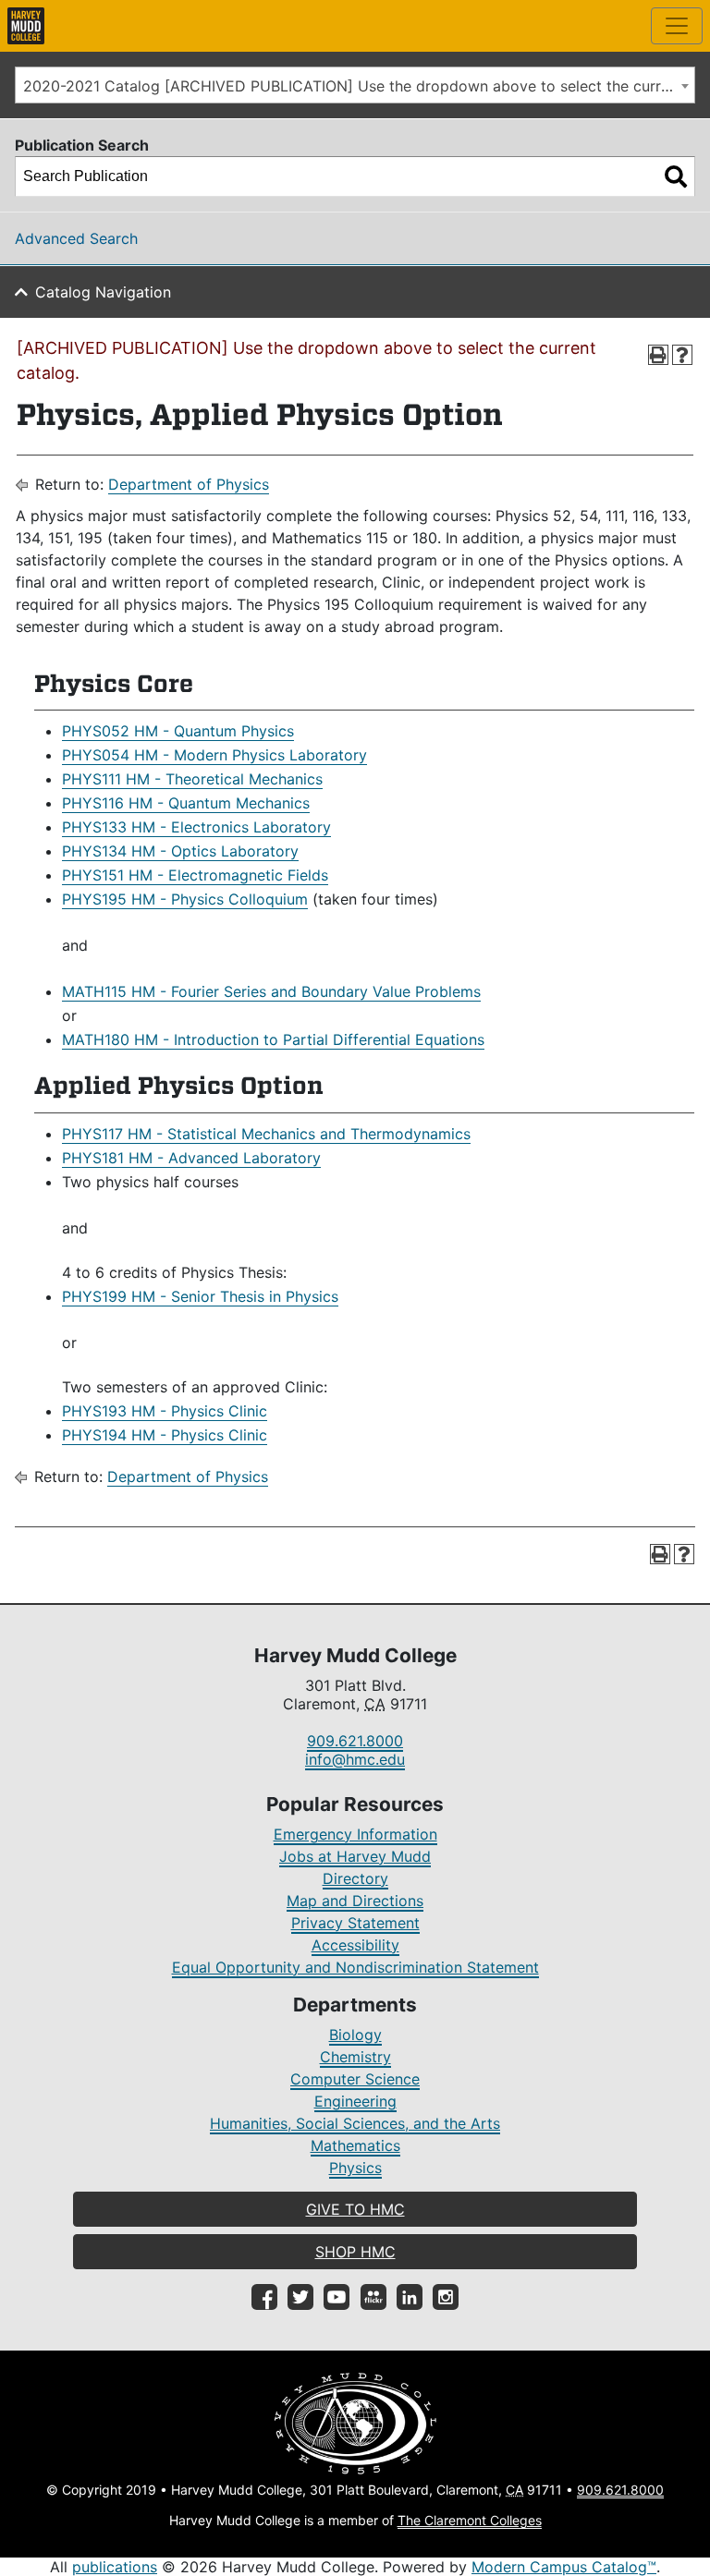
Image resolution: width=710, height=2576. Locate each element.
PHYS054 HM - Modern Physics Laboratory (214, 755)
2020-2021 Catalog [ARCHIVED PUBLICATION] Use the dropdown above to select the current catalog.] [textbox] (359, 86)
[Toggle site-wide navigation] (677, 26)
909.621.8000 (355, 1741)
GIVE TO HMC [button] (355, 2209)
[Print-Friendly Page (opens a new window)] (658, 355)
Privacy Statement (355, 1923)
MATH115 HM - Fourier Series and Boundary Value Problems (271, 991)
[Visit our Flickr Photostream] (373, 2297)
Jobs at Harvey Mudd (355, 1856)
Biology (355, 2035)
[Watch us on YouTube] (337, 2297)
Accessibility (355, 1945)
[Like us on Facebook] (264, 2297)
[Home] (26, 26)
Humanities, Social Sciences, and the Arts (355, 2123)
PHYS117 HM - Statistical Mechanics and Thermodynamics (266, 1134)
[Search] (676, 176)
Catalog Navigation (103, 292)
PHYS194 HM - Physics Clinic (165, 1435)
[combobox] (355, 85)
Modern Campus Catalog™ (564, 2567)
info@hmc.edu (355, 1759)
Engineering (355, 2101)
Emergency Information (355, 1834)
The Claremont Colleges (470, 2520)
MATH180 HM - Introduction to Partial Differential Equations (273, 1039)
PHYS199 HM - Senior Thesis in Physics (200, 1296)
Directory (355, 1878)
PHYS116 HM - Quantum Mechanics (186, 803)
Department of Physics (189, 484)
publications (115, 2567)
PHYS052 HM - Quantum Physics (178, 731)
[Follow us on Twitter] (300, 2297)
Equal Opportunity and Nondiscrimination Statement (355, 1967)
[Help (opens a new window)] (682, 355)
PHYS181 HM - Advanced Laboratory (191, 1158)
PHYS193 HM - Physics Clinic (165, 1411)
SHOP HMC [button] (355, 2252)
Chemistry (355, 2057)
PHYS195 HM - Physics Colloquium (185, 899)
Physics (355, 2168)
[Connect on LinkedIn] (410, 2297)
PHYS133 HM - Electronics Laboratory (196, 827)
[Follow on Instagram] (446, 2297)
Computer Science (355, 2079)
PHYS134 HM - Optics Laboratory (180, 851)
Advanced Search (76, 238)
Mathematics (355, 2145)
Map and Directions (355, 1901)
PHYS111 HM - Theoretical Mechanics (192, 779)
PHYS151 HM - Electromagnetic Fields (195, 875)
